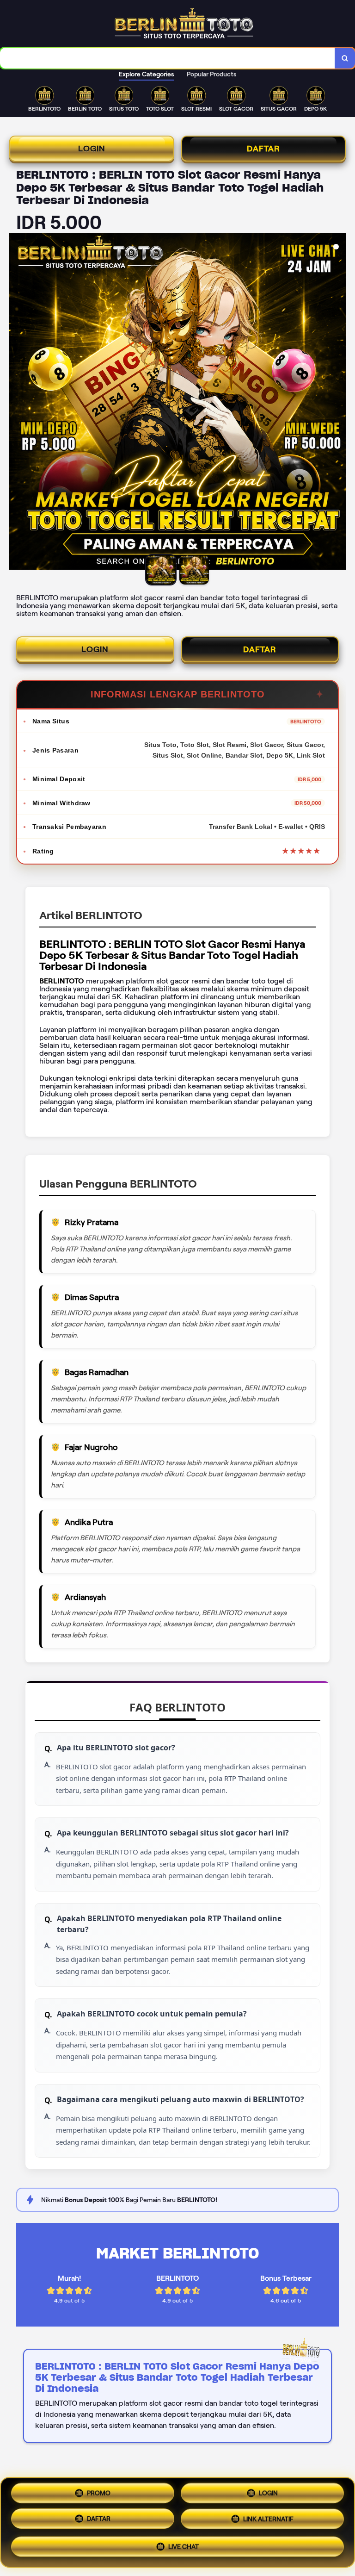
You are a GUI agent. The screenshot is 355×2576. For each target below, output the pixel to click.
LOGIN (92, 149)
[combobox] (168, 58)
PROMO (99, 2493)
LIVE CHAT (184, 2547)
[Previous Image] (17, 403)
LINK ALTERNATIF (268, 2519)
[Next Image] (338, 403)
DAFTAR (263, 149)
